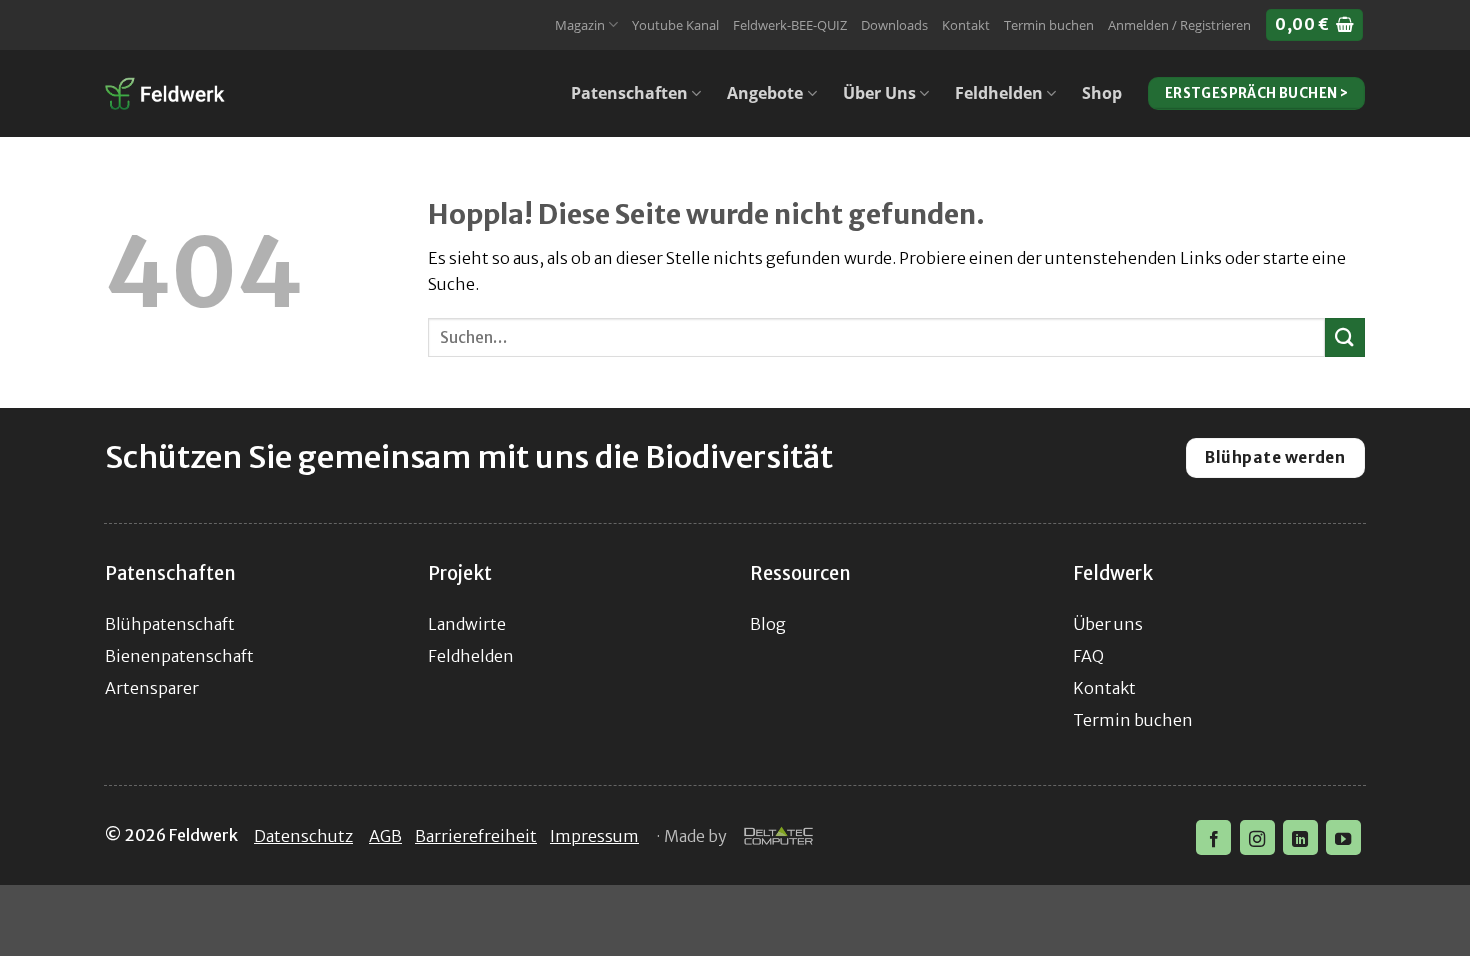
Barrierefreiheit (476, 836)
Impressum (594, 836)
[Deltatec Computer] (778, 837)
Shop (1102, 93)
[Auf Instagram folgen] (1257, 837)
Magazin (580, 25)
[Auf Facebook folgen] (1213, 837)
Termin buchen (1049, 25)
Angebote (765, 93)
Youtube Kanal (675, 25)
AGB (385, 836)
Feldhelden (999, 93)
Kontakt (966, 25)
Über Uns (879, 93)
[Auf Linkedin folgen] (1300, 837)
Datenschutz (303, 836)
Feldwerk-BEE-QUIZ (790, 25)
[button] (1179, 25)
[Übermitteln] (1345, 337)
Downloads (894, 25)
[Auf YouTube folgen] (1343, 837)
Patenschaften (629, 93)
